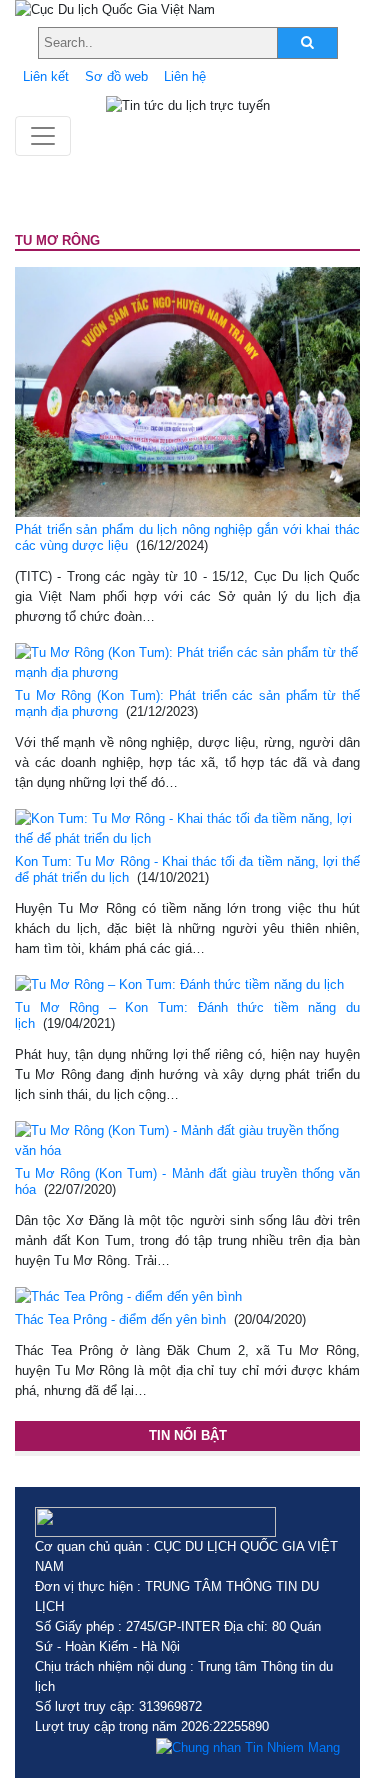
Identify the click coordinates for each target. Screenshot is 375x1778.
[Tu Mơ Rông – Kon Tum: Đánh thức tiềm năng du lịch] (179, 984)
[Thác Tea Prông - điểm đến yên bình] (128, 1296)
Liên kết (46, 76)
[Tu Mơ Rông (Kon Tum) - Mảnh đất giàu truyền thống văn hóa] (187, 1139)
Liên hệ (185, 76)
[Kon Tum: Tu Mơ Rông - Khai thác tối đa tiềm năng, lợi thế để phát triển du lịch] (187, 827)
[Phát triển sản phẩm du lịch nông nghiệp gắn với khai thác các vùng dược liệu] (187, 390)
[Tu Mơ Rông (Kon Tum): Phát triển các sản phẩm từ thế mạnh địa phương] (187, 661)
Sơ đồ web (116, 76)
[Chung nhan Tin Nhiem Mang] (248, 1747)
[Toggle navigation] (43, 136)
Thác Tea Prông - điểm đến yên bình (120, 1319)
